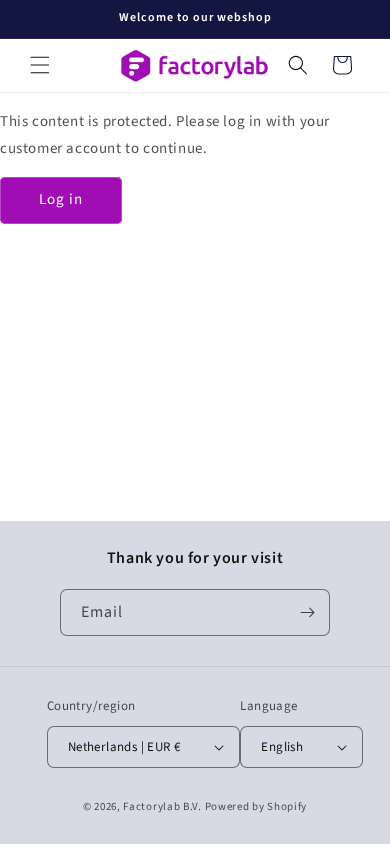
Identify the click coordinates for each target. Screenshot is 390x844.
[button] (40, 65)
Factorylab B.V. (162, 806)
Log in (61, 199)
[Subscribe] (307, 612)
